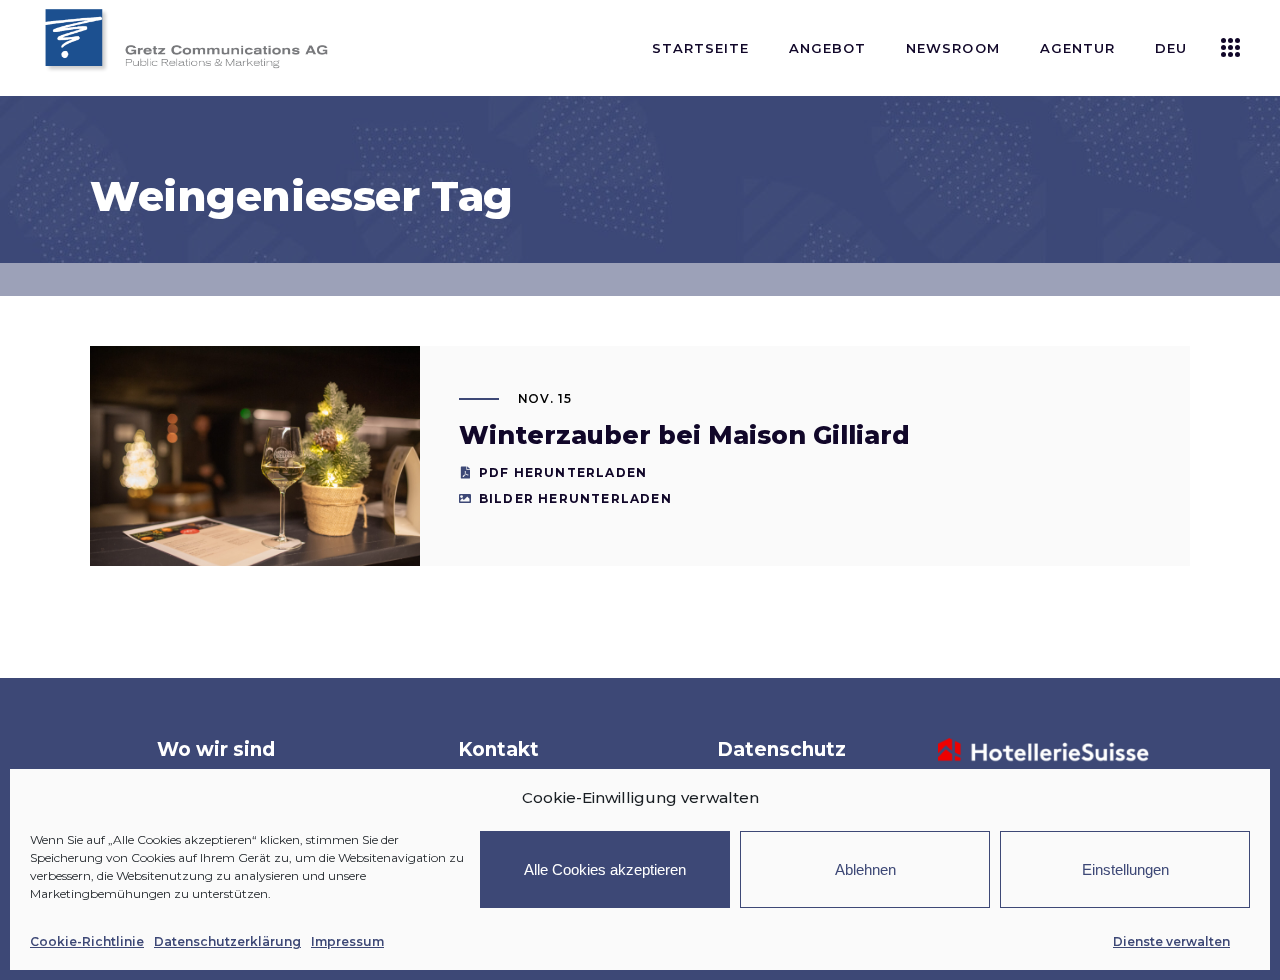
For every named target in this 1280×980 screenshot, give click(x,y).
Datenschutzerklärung (227, 941)
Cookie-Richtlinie (87, 941)
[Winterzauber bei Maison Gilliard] (255, 456)
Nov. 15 (545, 398)
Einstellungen (1125, 869)
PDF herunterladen (563, 472)
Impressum (347, 941)
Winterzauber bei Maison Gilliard (684, 435)
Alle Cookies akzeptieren (605, 869)
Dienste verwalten (1171, 941)
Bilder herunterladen (575, 498)
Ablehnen (865, 869)
